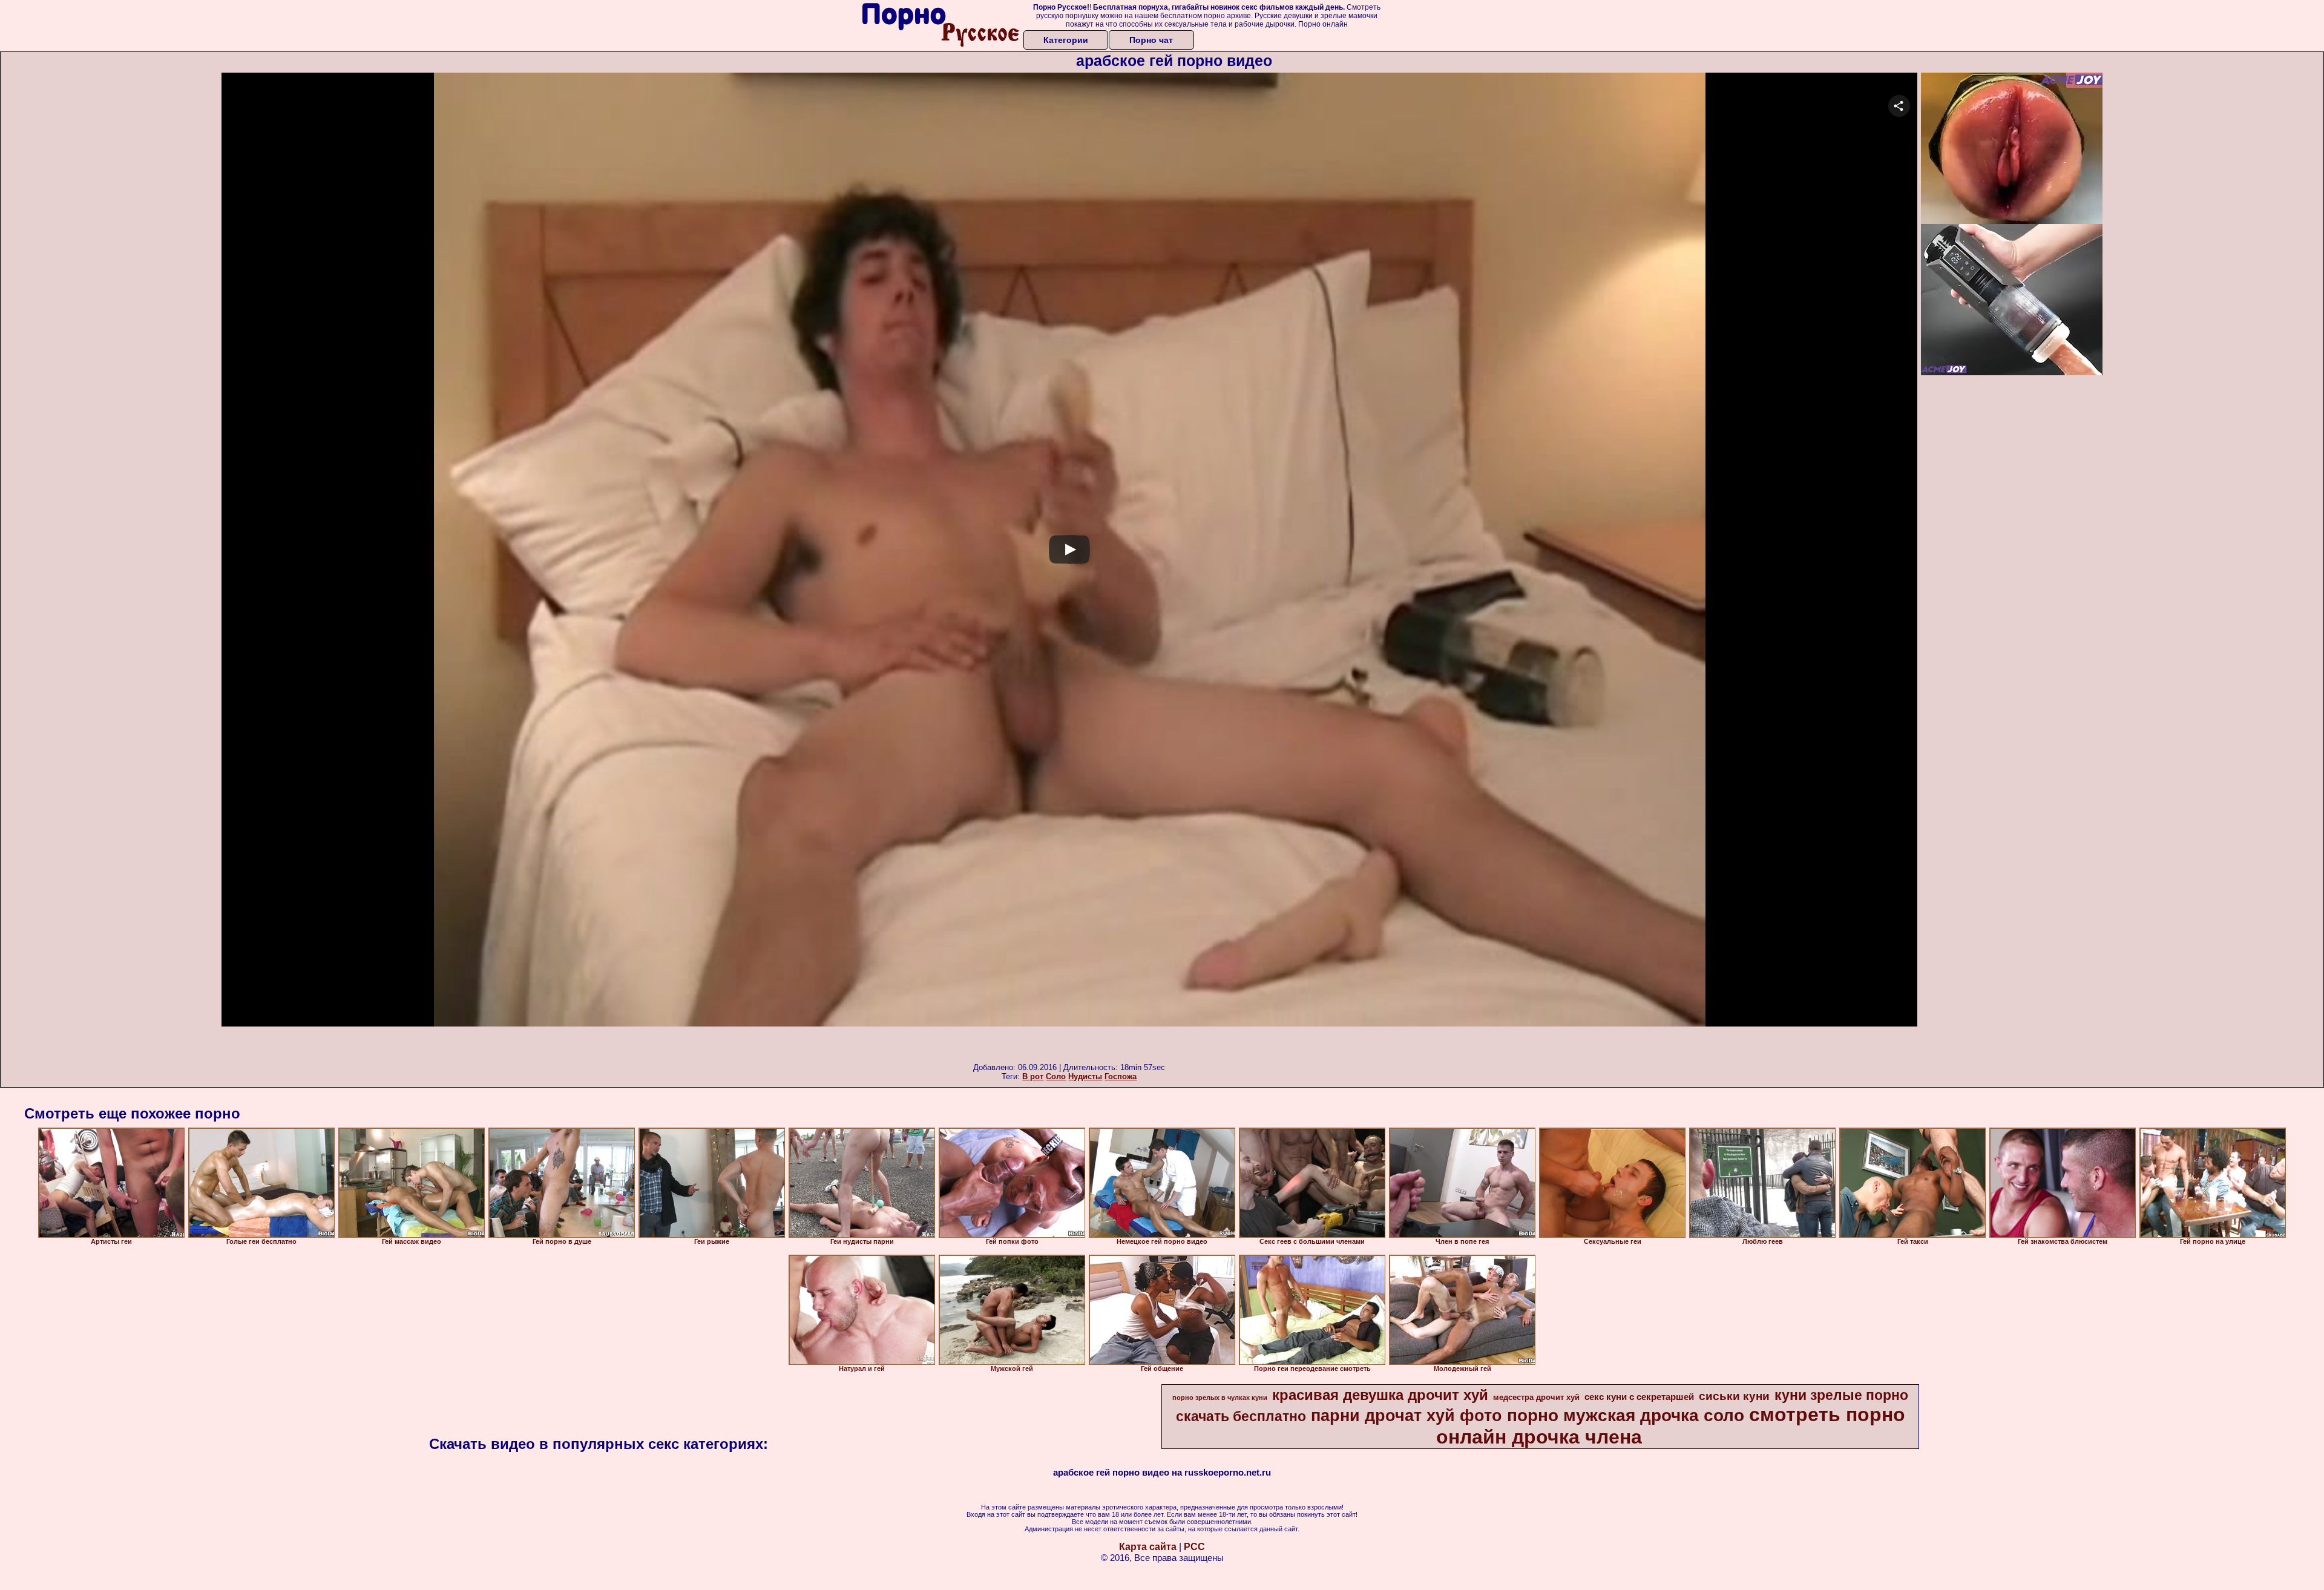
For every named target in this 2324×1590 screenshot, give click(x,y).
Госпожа (1121, 1076)
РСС (1194, 1547)
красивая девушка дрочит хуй (1380, 1395)
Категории (1066, 40)
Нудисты (1085, 1076)
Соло (1056, 1076)
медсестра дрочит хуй (1536, 1397)
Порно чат (1151, 40)
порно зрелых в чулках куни (1220, 1398)
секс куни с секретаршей (1639, 1397)
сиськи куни (1734, 1396)
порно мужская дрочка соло (1626, 1415)
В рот (1033, 1076)
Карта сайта (1148, 1547)
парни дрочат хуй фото (1407, 1416)
